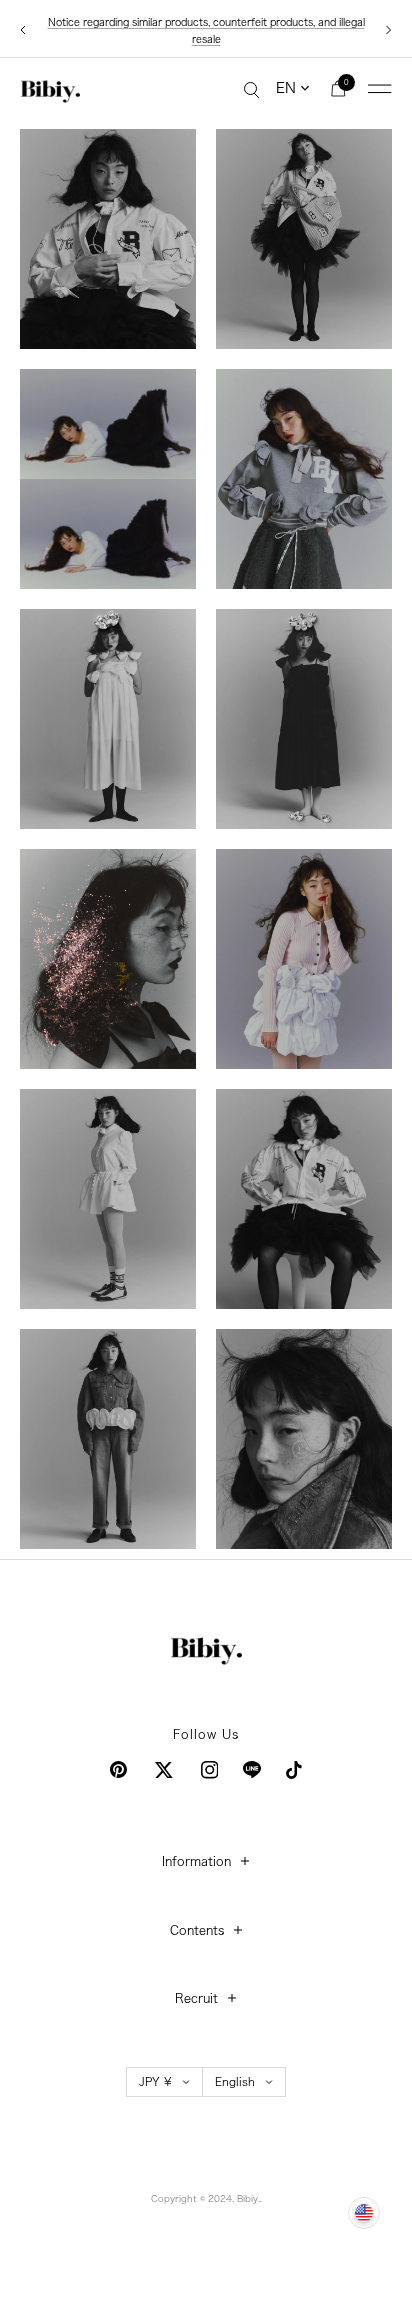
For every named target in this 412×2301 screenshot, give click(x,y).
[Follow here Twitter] (164, 1770)
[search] (252, 89)
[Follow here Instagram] (210, 1770)
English (235, 2081)
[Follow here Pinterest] (118, 1769)
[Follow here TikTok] (294, 1770)
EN (286, 88)
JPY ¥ (155, 2081)
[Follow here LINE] (252, 1770)
